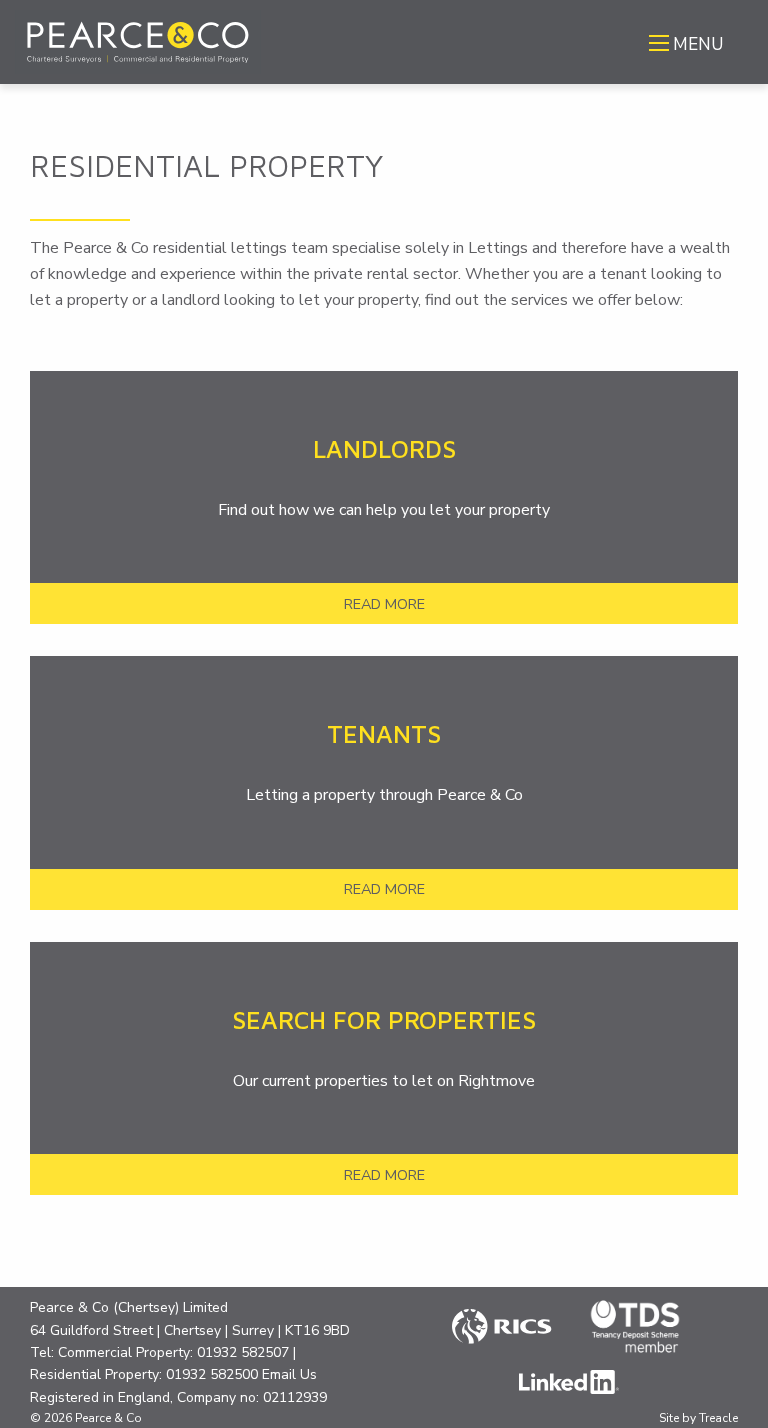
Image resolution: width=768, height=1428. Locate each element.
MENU (698, 44)
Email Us (289, 1374)
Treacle (718, 1418)
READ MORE (384, 604)
